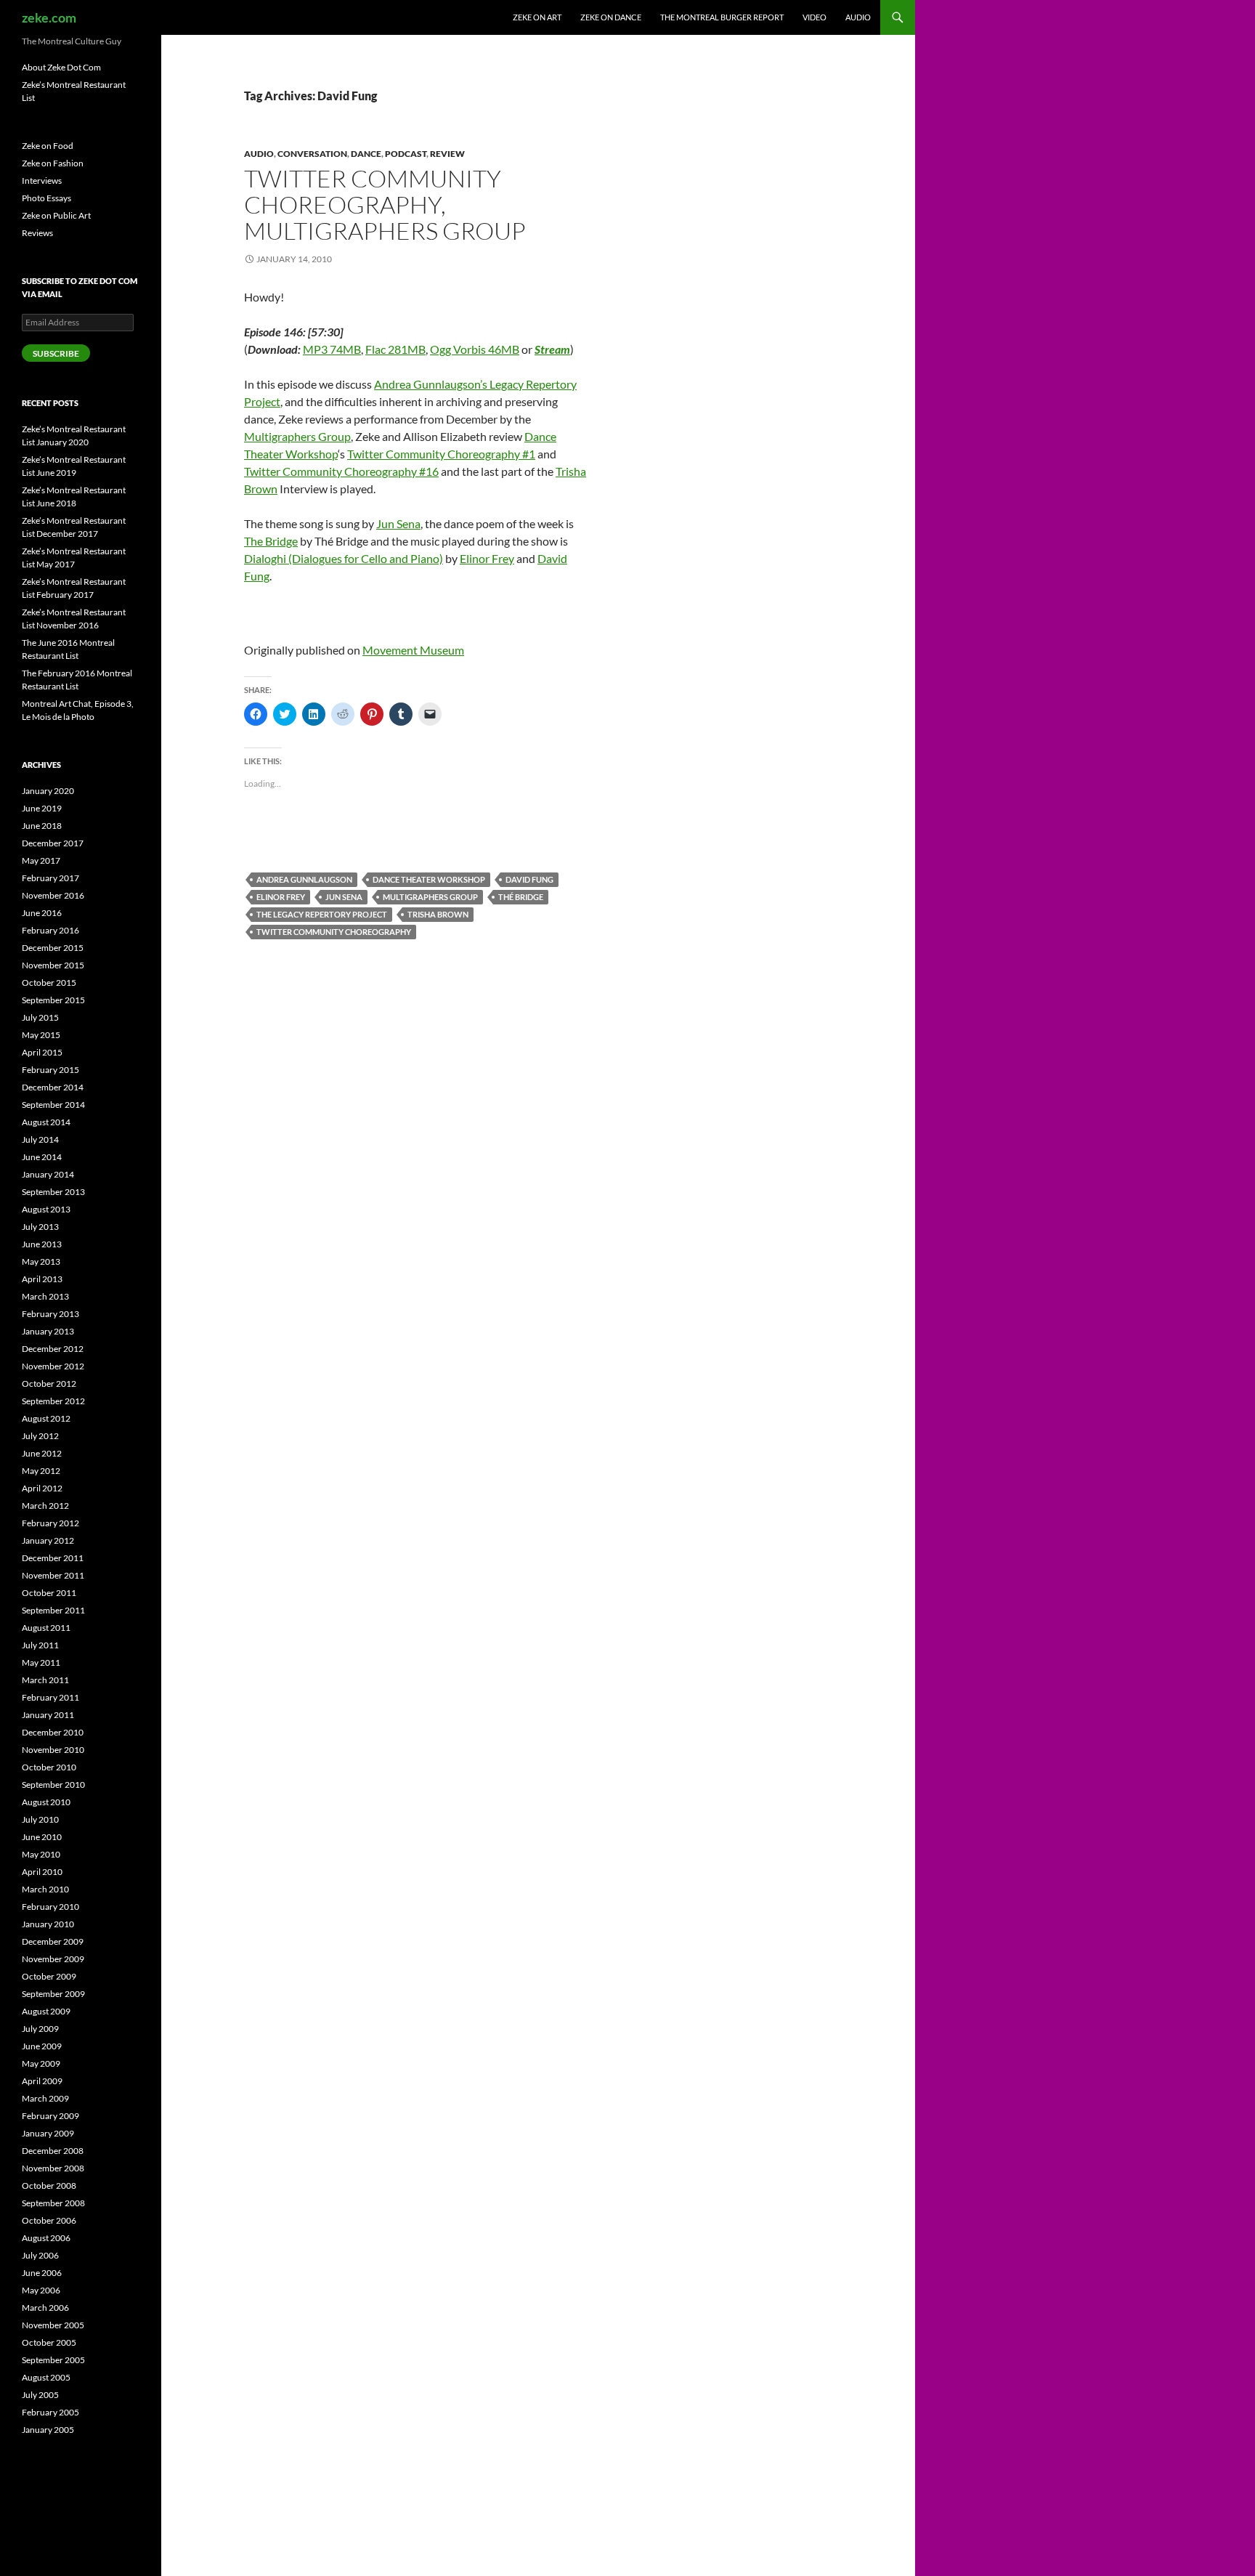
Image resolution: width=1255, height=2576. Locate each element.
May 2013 (41, 1261)
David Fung (529, 879)
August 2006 (46, 2238)
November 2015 (53, 965)
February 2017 (50, 878)
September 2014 (53, 1105)
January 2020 (48, 791)
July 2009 (40, 2029)
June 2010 (42, 1837)
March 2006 (45, 2308)
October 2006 (49, 2220)
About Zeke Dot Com (61, 67)
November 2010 (53, 1750)
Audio (858, 17)
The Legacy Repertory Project (322, 914)
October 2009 (49, 1976)
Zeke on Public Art (56, 215)
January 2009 (48, 2133)
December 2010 (53, 1732)
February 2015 (50, 1070)
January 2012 (48, 1540)
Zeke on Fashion (53, 163)
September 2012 (53, 1401)
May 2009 (41, 2063)
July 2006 (40, 2255)
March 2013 (45, 1296)
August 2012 (46, 1418)
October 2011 (49, 1593)
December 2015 (53, 948)
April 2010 (42, 1872)
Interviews (42, 181)
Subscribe (56, 353)
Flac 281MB (395, 349)
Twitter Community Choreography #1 (441, 454)
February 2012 (50, 1523)
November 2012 (53, 1366)
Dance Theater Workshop (429, 879)
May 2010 (41, 1854)
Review (447, 154)
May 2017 (41, 860)
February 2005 (50, 2412)
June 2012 (42, 1453)
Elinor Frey (487, 558)
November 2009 (53, 1959)
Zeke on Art (537, 17)
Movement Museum (413, 650)
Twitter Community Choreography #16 (341, 471)
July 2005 (40, 2395)
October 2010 (49, 1767)
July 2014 (40, 1139)
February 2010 (50, 1907)
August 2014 (46, 1122)
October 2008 (49, 2186)
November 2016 (53, 895)
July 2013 (40, 1227)
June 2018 (42, 826)
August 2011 (46, 1628)
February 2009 (50, 2116)
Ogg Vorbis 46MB (475, 349)
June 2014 (42, 1157)
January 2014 (48, 1174)
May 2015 (41, 1035)
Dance (366, 154)
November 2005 (53, 2325)
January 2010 (48, 1924)
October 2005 (49, 2342)
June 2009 (42, 2046)
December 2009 (53, 1941)
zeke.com (49, 17)
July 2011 (40, 1645)
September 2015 (53, 1000)
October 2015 (49, 983)
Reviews (37, 233)
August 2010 (46, 1802)
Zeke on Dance (611, 17)
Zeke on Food (48, 146)
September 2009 (53, 1994)
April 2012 (42, 1488)
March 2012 (45, 1506)
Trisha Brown (438, 914)
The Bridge (271, 541)
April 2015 (42, 1052)
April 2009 (42, 2081)
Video (815, 17)
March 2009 (45, 2098)
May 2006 (41, 2290)
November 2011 (53, 1575)
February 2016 (50, 930)
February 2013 (50, 1314)
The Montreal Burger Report (722, 17)
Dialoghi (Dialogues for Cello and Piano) (344, 558)
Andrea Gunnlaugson (304, 879)
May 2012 (41, 1471)
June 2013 (42, 1244)
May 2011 (41, 1662)
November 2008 (53, 2168)
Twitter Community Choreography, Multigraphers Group (385, 204)
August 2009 (46, 2011)
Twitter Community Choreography (334, 932)
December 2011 (53, 1558)
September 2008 (53, 2203)
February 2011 (50, 1697)
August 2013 (46, 1209)
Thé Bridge (521, 897)
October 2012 (49, 1384)
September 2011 (53, 1610)
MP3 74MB (332, 349)
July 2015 (40, 1017)
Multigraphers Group (297, 436)
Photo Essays (46, 198)
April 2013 (42, 1279)
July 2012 (40, 1436)
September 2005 (53, 2360)
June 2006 (42, 2273)
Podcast (406, 154)
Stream (552, 349)
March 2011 (45, 1680)
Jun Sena (398, 523)
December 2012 (53, 1349)
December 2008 (53, 2151)
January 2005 (48, 2430)
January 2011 (48, 1715)
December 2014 (53, 1087)
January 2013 (48, 1331)
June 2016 (42, 913)
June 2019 (42, 808)
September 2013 (53, 1192)
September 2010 (53, 1785)
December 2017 (53, 843)
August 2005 (46, 2377)
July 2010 (40, 1819)
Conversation (312, 154)
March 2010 (45, 1889)
